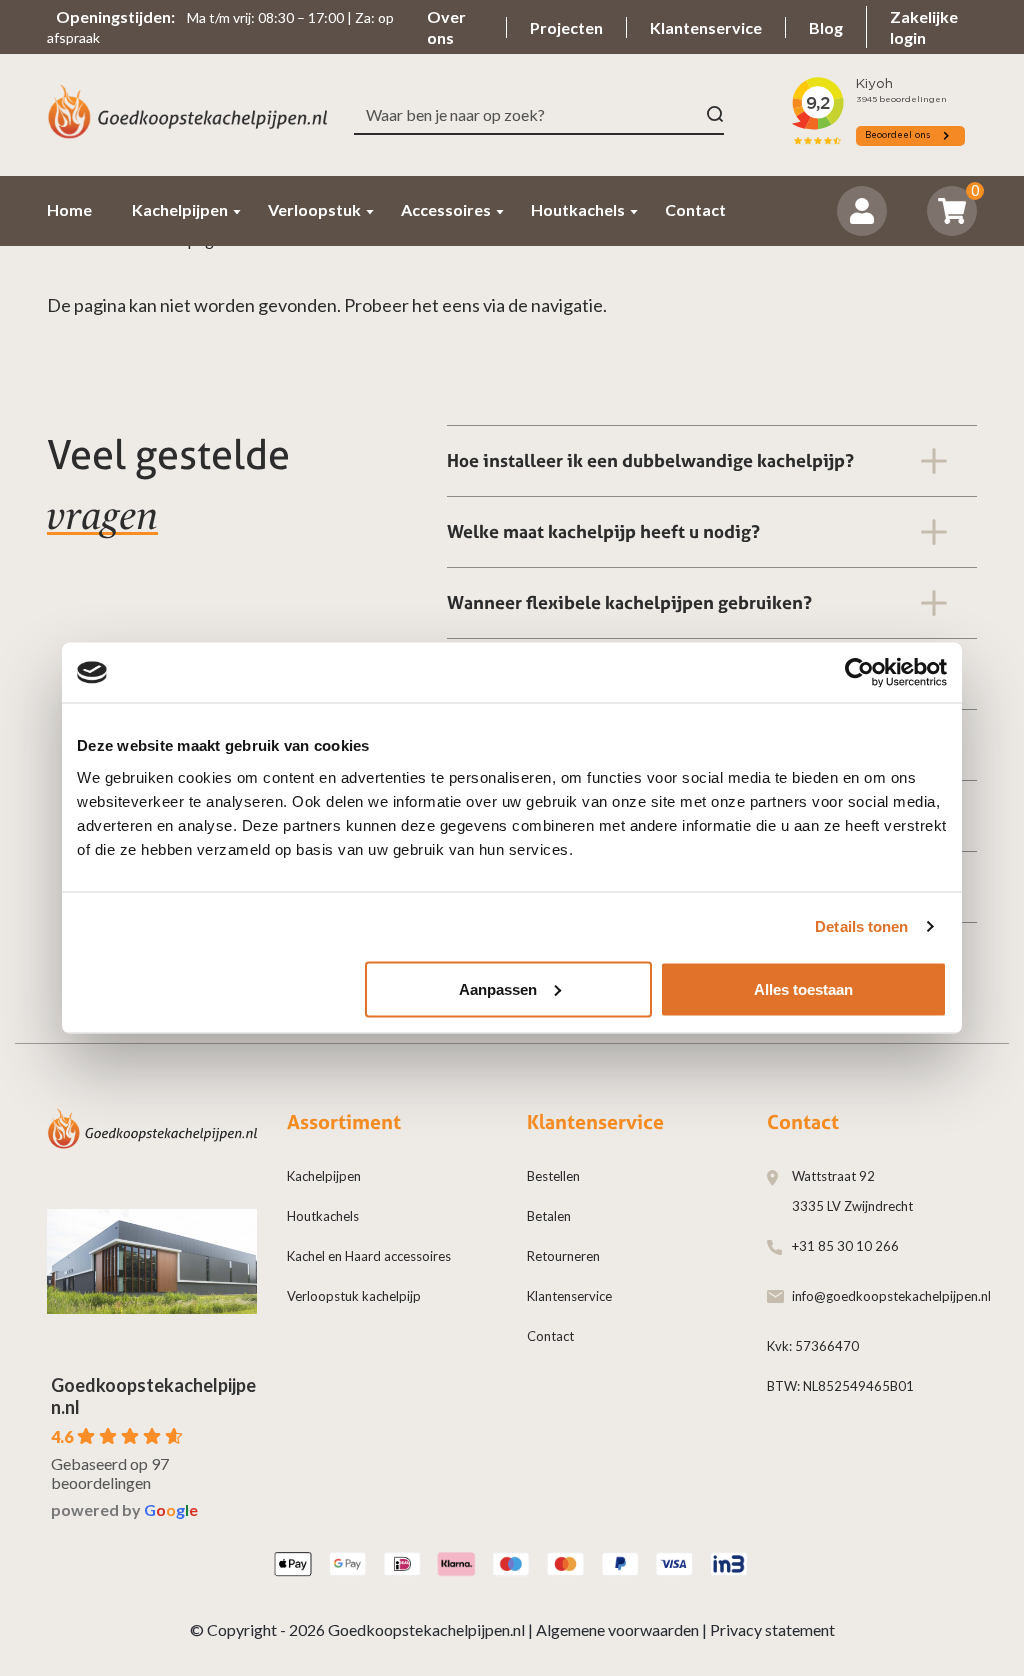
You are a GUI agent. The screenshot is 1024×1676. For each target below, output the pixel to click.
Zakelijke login (924, 27)
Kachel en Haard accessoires (369, 1256)
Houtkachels (323, 1216)
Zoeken (715, 114)
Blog (826, 27)
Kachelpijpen (324, 1176)
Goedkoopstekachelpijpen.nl (426, 1629)
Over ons (446, 27)
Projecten (566, 27)
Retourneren (563, 1256)
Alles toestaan (803, 988)
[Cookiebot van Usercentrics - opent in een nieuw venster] (859, 673)
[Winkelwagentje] (952, 210)
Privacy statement (772, 1629)
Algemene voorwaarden (617, 1629)
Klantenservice (706, 27)
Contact (550, 1336)
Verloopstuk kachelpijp (354, 1296)
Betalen (549, 1216)
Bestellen (553, 1176)
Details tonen (861, 926)
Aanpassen (498, 988)
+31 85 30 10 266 (845, 1246)
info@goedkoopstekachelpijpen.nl (891, 1296)
